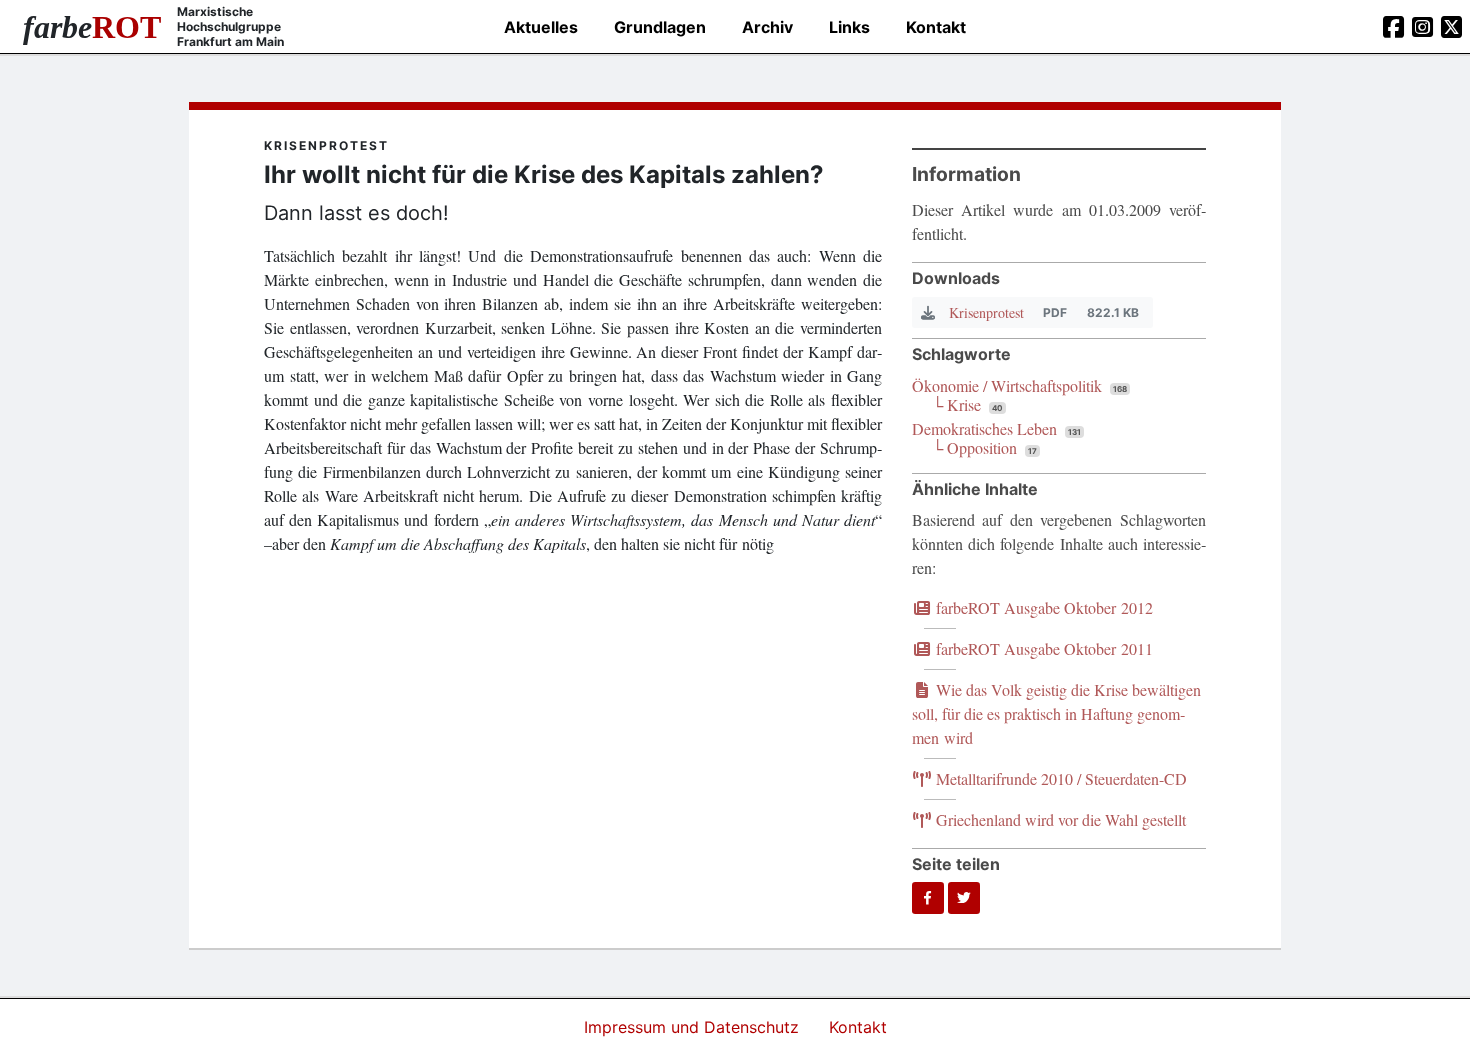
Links (849, 27)
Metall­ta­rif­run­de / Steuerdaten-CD (1059, 778)
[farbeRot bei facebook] (1393, 27)
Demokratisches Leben (984, 428)
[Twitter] (964, 898)
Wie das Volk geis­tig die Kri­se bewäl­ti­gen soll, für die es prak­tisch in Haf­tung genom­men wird (1056, 713)
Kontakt (936, 27)
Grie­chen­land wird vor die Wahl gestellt (1059, 819)
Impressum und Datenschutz (694, 1027)
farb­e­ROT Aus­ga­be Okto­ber (1042, 607)
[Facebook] (928, 898)
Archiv (767, 27)
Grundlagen (660, 27)
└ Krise (956, 404)
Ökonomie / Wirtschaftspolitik (1007, 385)
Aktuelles (541, 27)
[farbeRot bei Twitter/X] (1451, 27)
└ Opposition (974, 447)
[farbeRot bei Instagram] (1422, 27)
